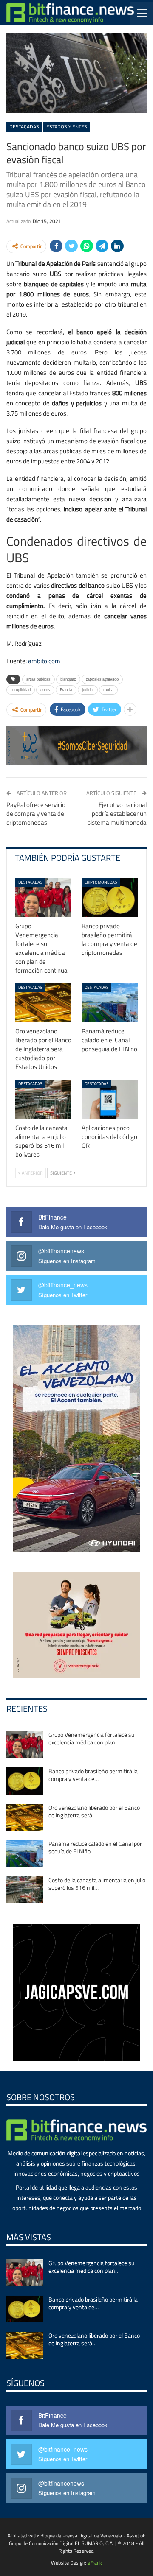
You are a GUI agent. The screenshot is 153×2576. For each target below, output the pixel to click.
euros (45, 690)
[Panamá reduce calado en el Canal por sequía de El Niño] (110, 1003)
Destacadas (24, 127)
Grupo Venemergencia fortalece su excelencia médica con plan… (91, 1738)
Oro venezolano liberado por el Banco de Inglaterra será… (94, 1811)
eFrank (95, 2563)
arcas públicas (38, 679)
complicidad (21, 690)
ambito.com (44, 661)
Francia (66, 690)
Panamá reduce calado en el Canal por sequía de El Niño (95, 1847)
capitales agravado (102, 679)
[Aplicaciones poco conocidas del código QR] (110, 1099)
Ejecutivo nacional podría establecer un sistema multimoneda (117, 814)
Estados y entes (67, 127)
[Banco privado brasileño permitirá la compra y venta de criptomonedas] (110, 898)
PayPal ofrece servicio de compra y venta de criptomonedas (36, 814)
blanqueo (68, 679)
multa (108, 690)
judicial (88, 690)
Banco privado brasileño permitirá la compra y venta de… (93, 1775)
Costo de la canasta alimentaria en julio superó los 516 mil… (97, 1884)
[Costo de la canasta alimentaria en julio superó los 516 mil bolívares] (43, 1099)
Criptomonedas (101, 882)
